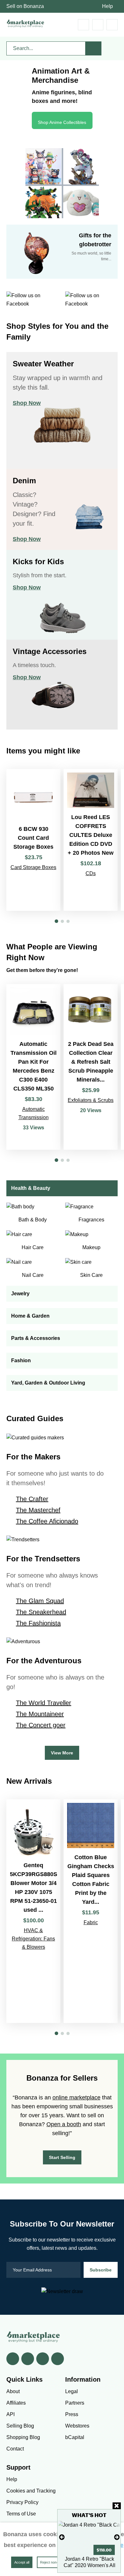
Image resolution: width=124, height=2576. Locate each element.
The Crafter (32, 1499)
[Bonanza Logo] (25, 23)
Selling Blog (20, 2426)
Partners (75, 2403)
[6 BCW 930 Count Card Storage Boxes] (33, 840)
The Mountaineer (40, 1714)
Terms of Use (21, 2514)
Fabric (91, 1922)
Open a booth (64, 2124)
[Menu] (112, 25)
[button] (56, 921)
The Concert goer (41, 1725)
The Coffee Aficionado (47, 1521)
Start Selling (62, 2157)
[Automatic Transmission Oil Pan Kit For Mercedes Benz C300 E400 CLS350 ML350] (33, 1067)
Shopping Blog (23, 2437)
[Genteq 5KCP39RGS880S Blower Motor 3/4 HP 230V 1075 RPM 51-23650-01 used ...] (33, 1911)
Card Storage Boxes (33, 867)
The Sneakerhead (41, 1612)
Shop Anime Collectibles (62, 122)
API (10, 2414)
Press (72, 2414)
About (13, 2391)
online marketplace (76, 2097)
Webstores (77, 2426)
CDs (91, 873)
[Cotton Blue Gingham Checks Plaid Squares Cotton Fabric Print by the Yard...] (91, 1911)
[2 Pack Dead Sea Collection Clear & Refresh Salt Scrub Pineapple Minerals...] (91, 1067)
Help (107, 6)
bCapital (75, 2437)
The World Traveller (44, 1703)
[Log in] (98, 25)
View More (62, 1753)
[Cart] (83, 25)
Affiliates (16, 2403)
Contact (15, 2449)
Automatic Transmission (34, 1113)
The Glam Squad (40, 1601)
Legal (72, 2391)
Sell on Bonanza (25, 6)
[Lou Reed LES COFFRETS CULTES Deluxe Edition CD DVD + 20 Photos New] (91, 840)
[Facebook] (13, 2359)
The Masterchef (38, 1510)
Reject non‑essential (56, 2562)
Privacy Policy (22, 2502)
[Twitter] (28, 2359)
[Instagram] (58, 2359)
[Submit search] (93, 48)
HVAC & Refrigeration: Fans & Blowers (33, 1939)
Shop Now (27, 403)
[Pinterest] (43, 2359)
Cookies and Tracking (31, 2491)
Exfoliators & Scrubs (91, 1100)
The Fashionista (38, 1623)
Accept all (22, 2562)
